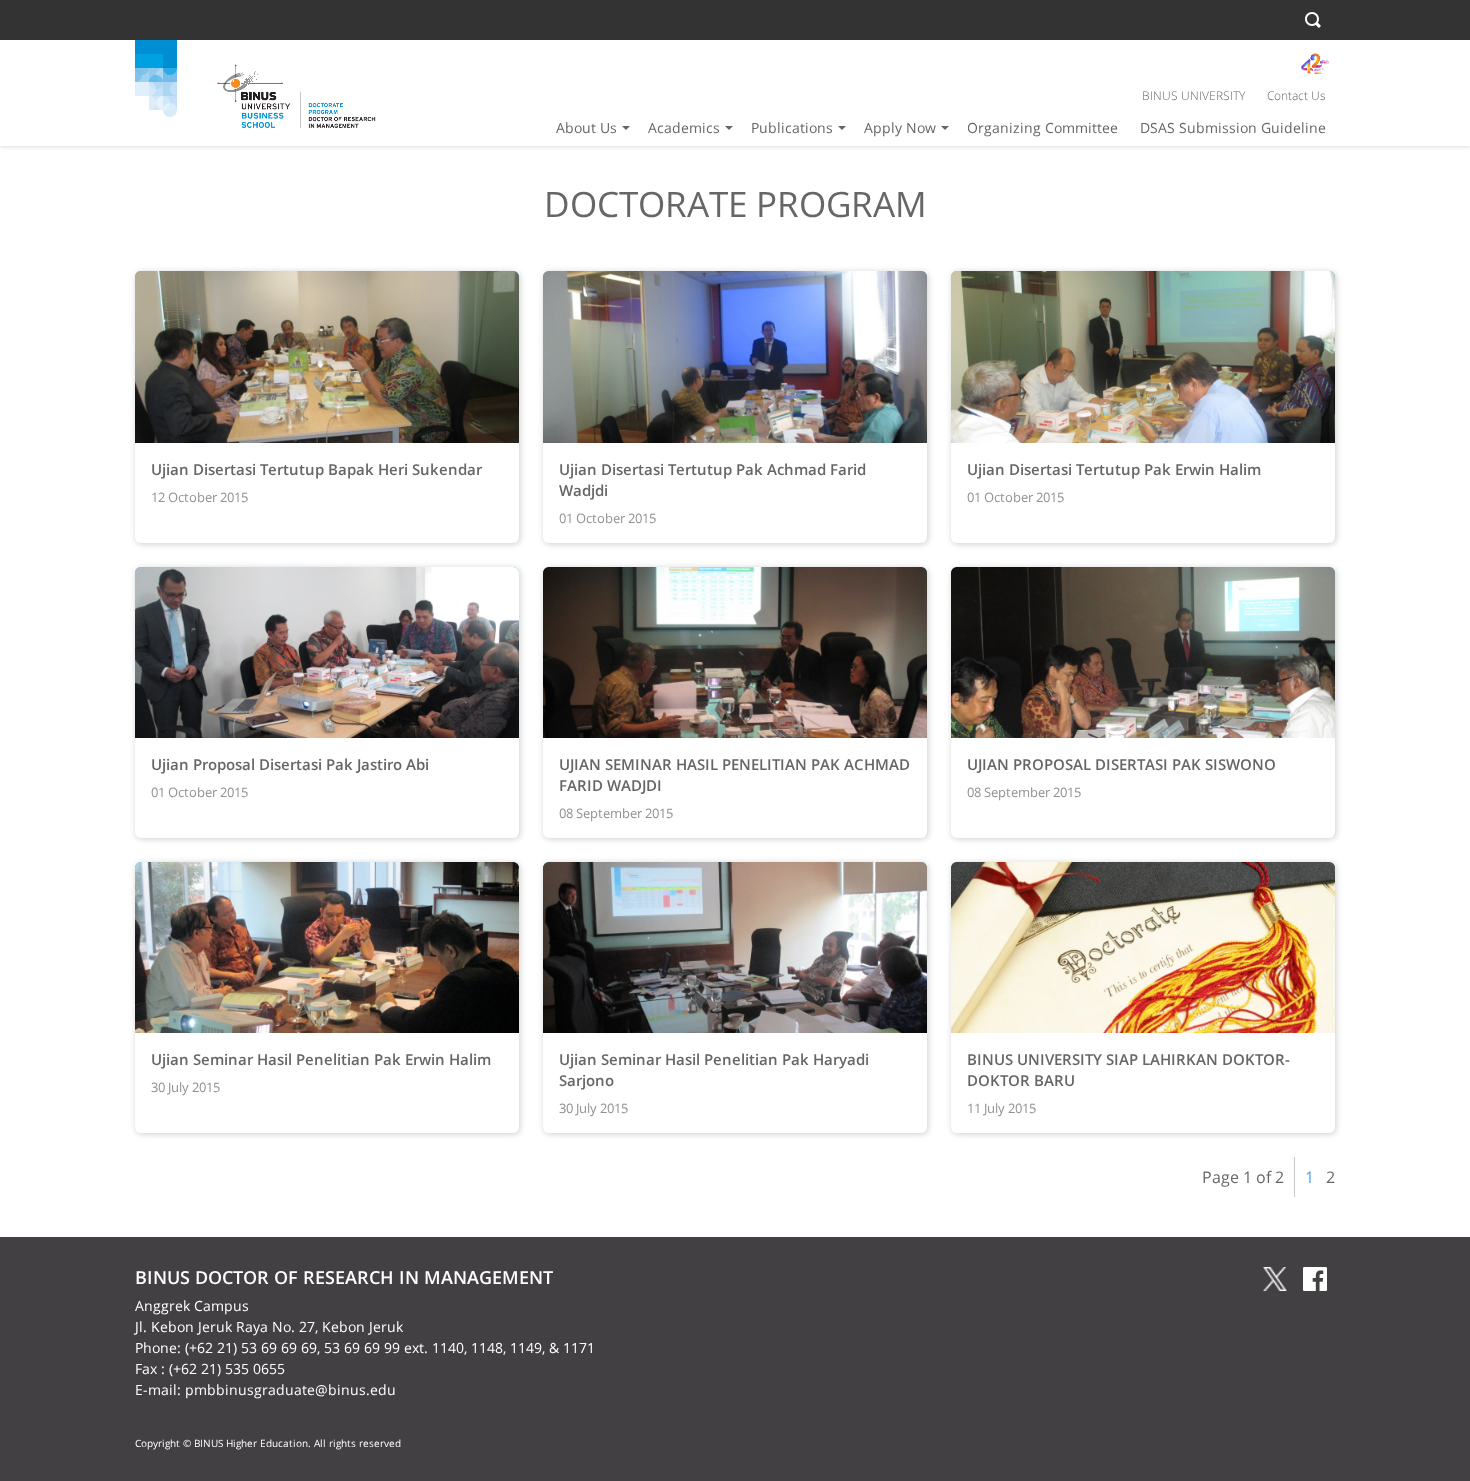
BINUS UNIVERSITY (1193, 95)
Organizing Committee (1042, 127)
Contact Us (1296, 95)
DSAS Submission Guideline (1233, 127)
